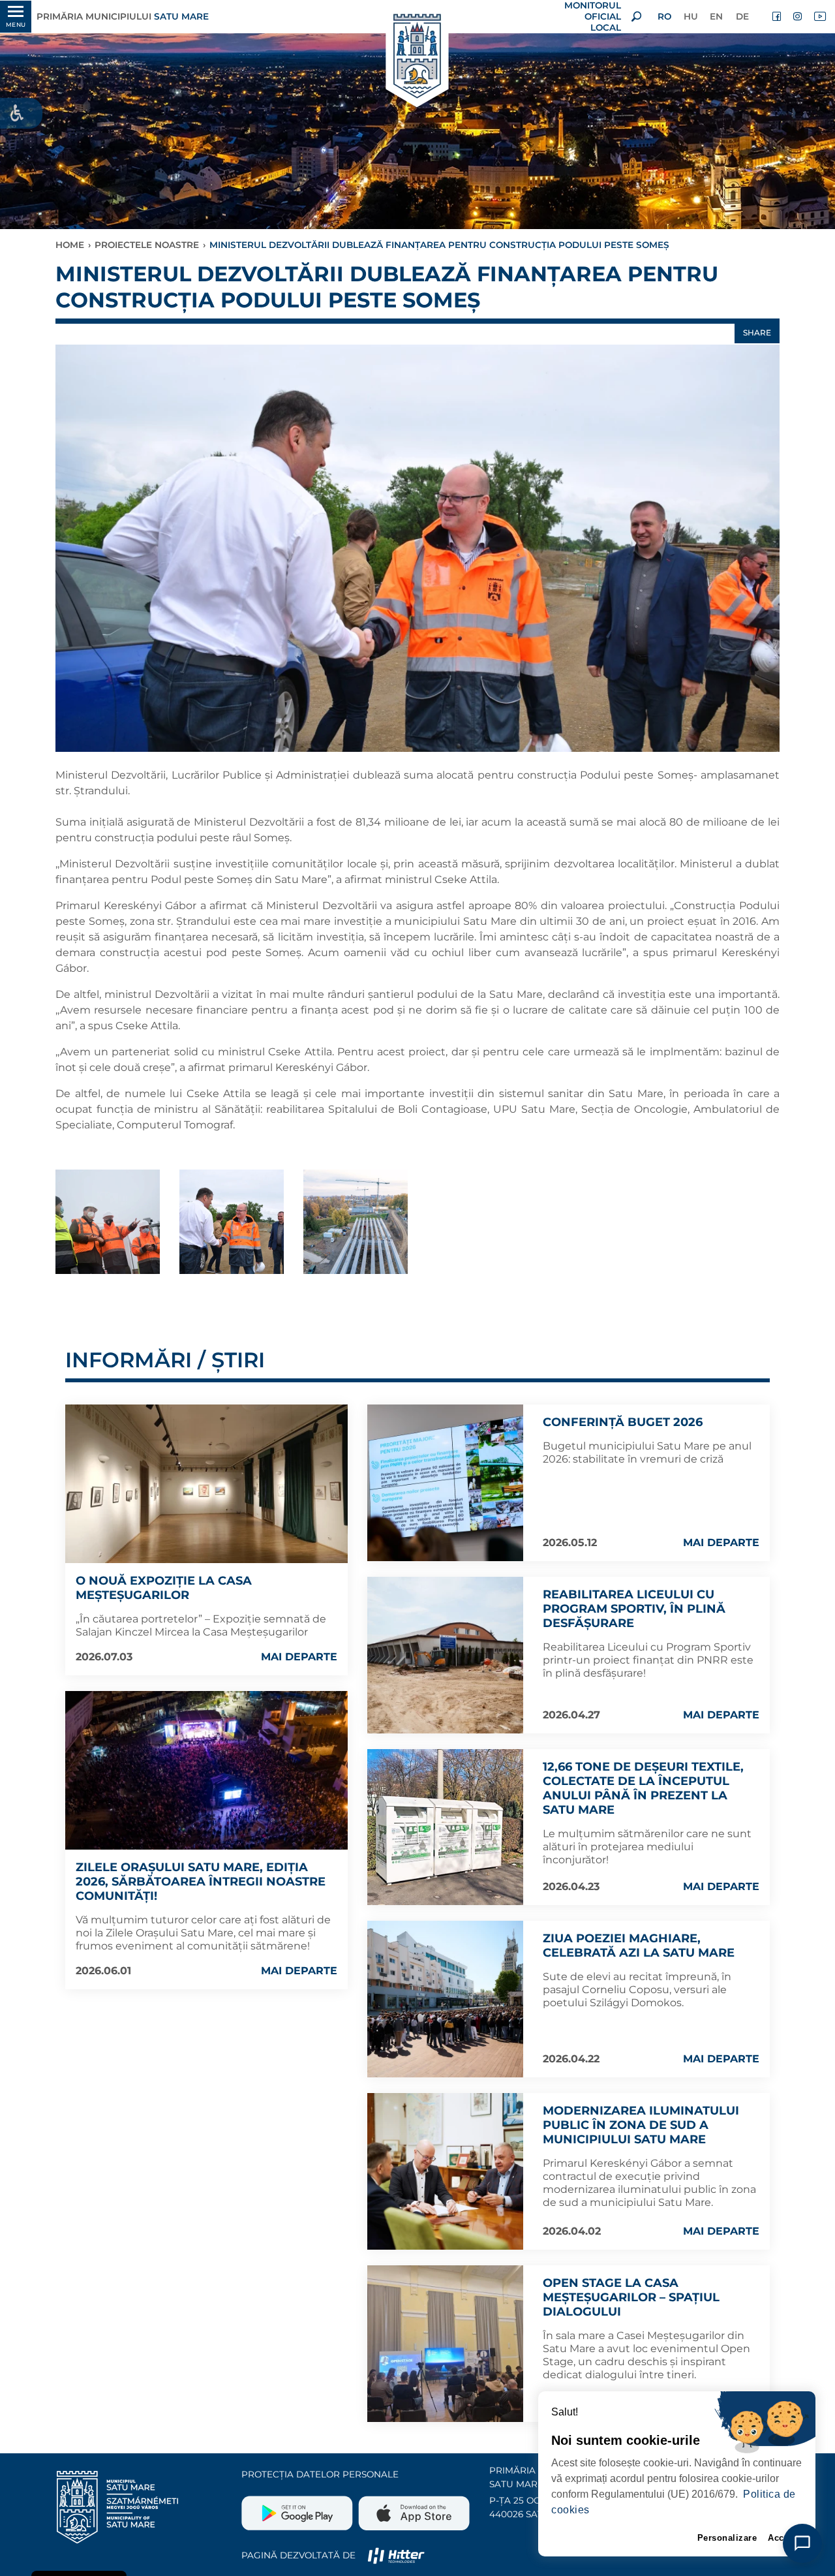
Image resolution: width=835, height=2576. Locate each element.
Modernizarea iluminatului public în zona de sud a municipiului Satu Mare (641, 2125)
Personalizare (727, 2538)
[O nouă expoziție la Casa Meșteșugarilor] (206, 1484)
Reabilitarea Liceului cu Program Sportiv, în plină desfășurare (634, 1609)
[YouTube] (819, 16)
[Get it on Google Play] (298, 2508)
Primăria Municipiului (123, 16)
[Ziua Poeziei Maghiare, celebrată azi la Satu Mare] (446, 1999)
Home (70, 245)
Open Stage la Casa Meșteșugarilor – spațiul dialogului (631, 2297)
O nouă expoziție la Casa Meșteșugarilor (164, 1588)
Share (757, 333)
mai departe (299, 1657)
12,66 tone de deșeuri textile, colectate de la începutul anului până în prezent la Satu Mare (643, 1788)
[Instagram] (798, 16)
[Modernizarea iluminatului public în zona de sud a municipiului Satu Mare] (446, 2171)
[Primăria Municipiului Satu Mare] (417, 57)
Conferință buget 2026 (623, 1422)
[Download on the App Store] (413, 2508)
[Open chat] (802, 2543)
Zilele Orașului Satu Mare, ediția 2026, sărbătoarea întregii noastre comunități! (201, 1882)
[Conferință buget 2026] (446, 1483)
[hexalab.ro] (396, 2555)
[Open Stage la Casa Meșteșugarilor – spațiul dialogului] (446, 2344)
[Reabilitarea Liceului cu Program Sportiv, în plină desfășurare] (446, 1655)
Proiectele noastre (147, 245)
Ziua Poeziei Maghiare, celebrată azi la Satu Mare (639, 1946)
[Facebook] (778, 16)
